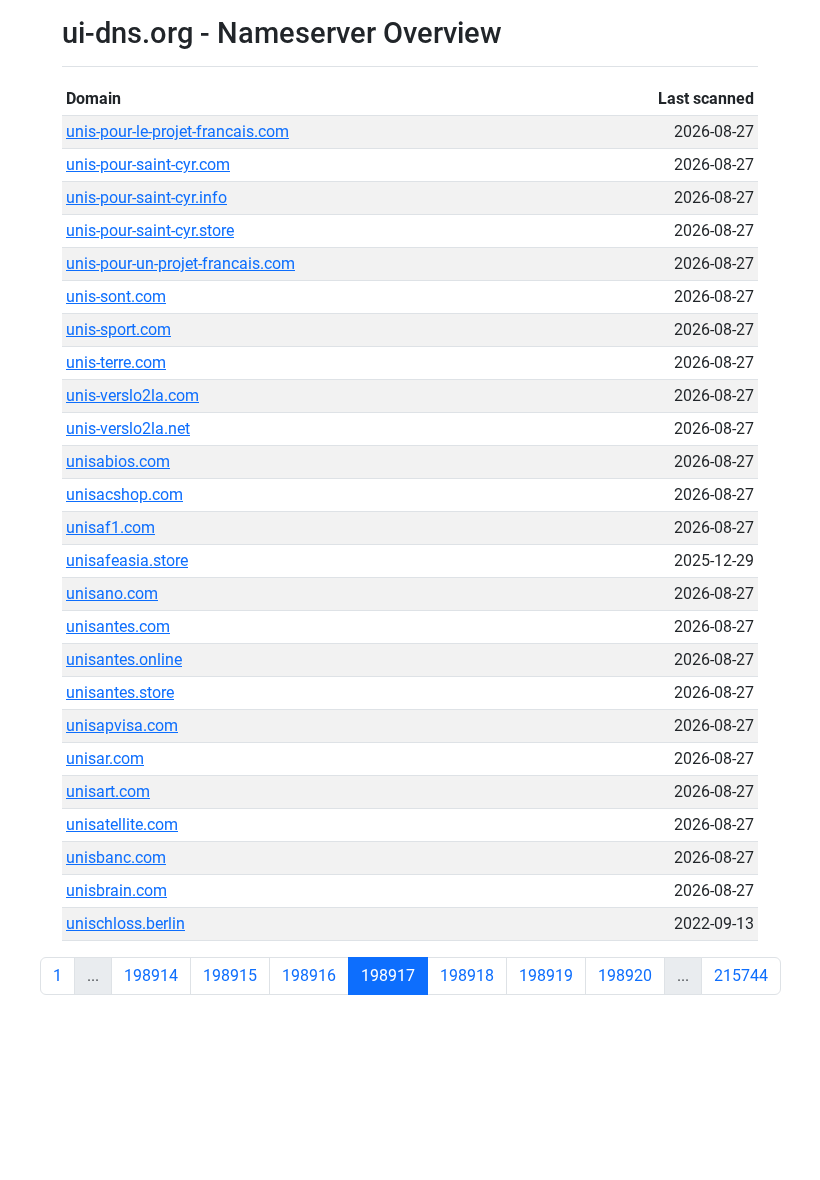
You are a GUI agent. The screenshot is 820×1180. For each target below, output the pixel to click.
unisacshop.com (124, 494)
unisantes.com (118, 626)
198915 (230, 975)
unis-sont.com (116, 296)
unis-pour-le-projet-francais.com (177, 131)
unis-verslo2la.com (132, 395)
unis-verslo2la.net (128, 428)
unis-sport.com (118, 329)
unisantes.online (124, 659)
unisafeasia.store (127, 560)
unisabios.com (118, 461)
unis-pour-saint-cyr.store (150, 230)
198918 (467, 975)
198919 (546, 975)
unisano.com (112, 593)
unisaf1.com (110, 527)
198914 (151, 975)
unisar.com (105, 758)
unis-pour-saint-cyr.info (146, 197)
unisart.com (108, 791)
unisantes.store (120, 692)
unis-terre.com (116, 362)
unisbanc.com (116, 857)
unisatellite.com (122, 824)
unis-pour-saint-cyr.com (148, 164)
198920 (625, 975)
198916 (309, 975)
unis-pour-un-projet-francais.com (180, 263)
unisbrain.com (116, 890)
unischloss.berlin (125, 923)
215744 (741, 975)
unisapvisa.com (122, 725)
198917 (388, 975)
